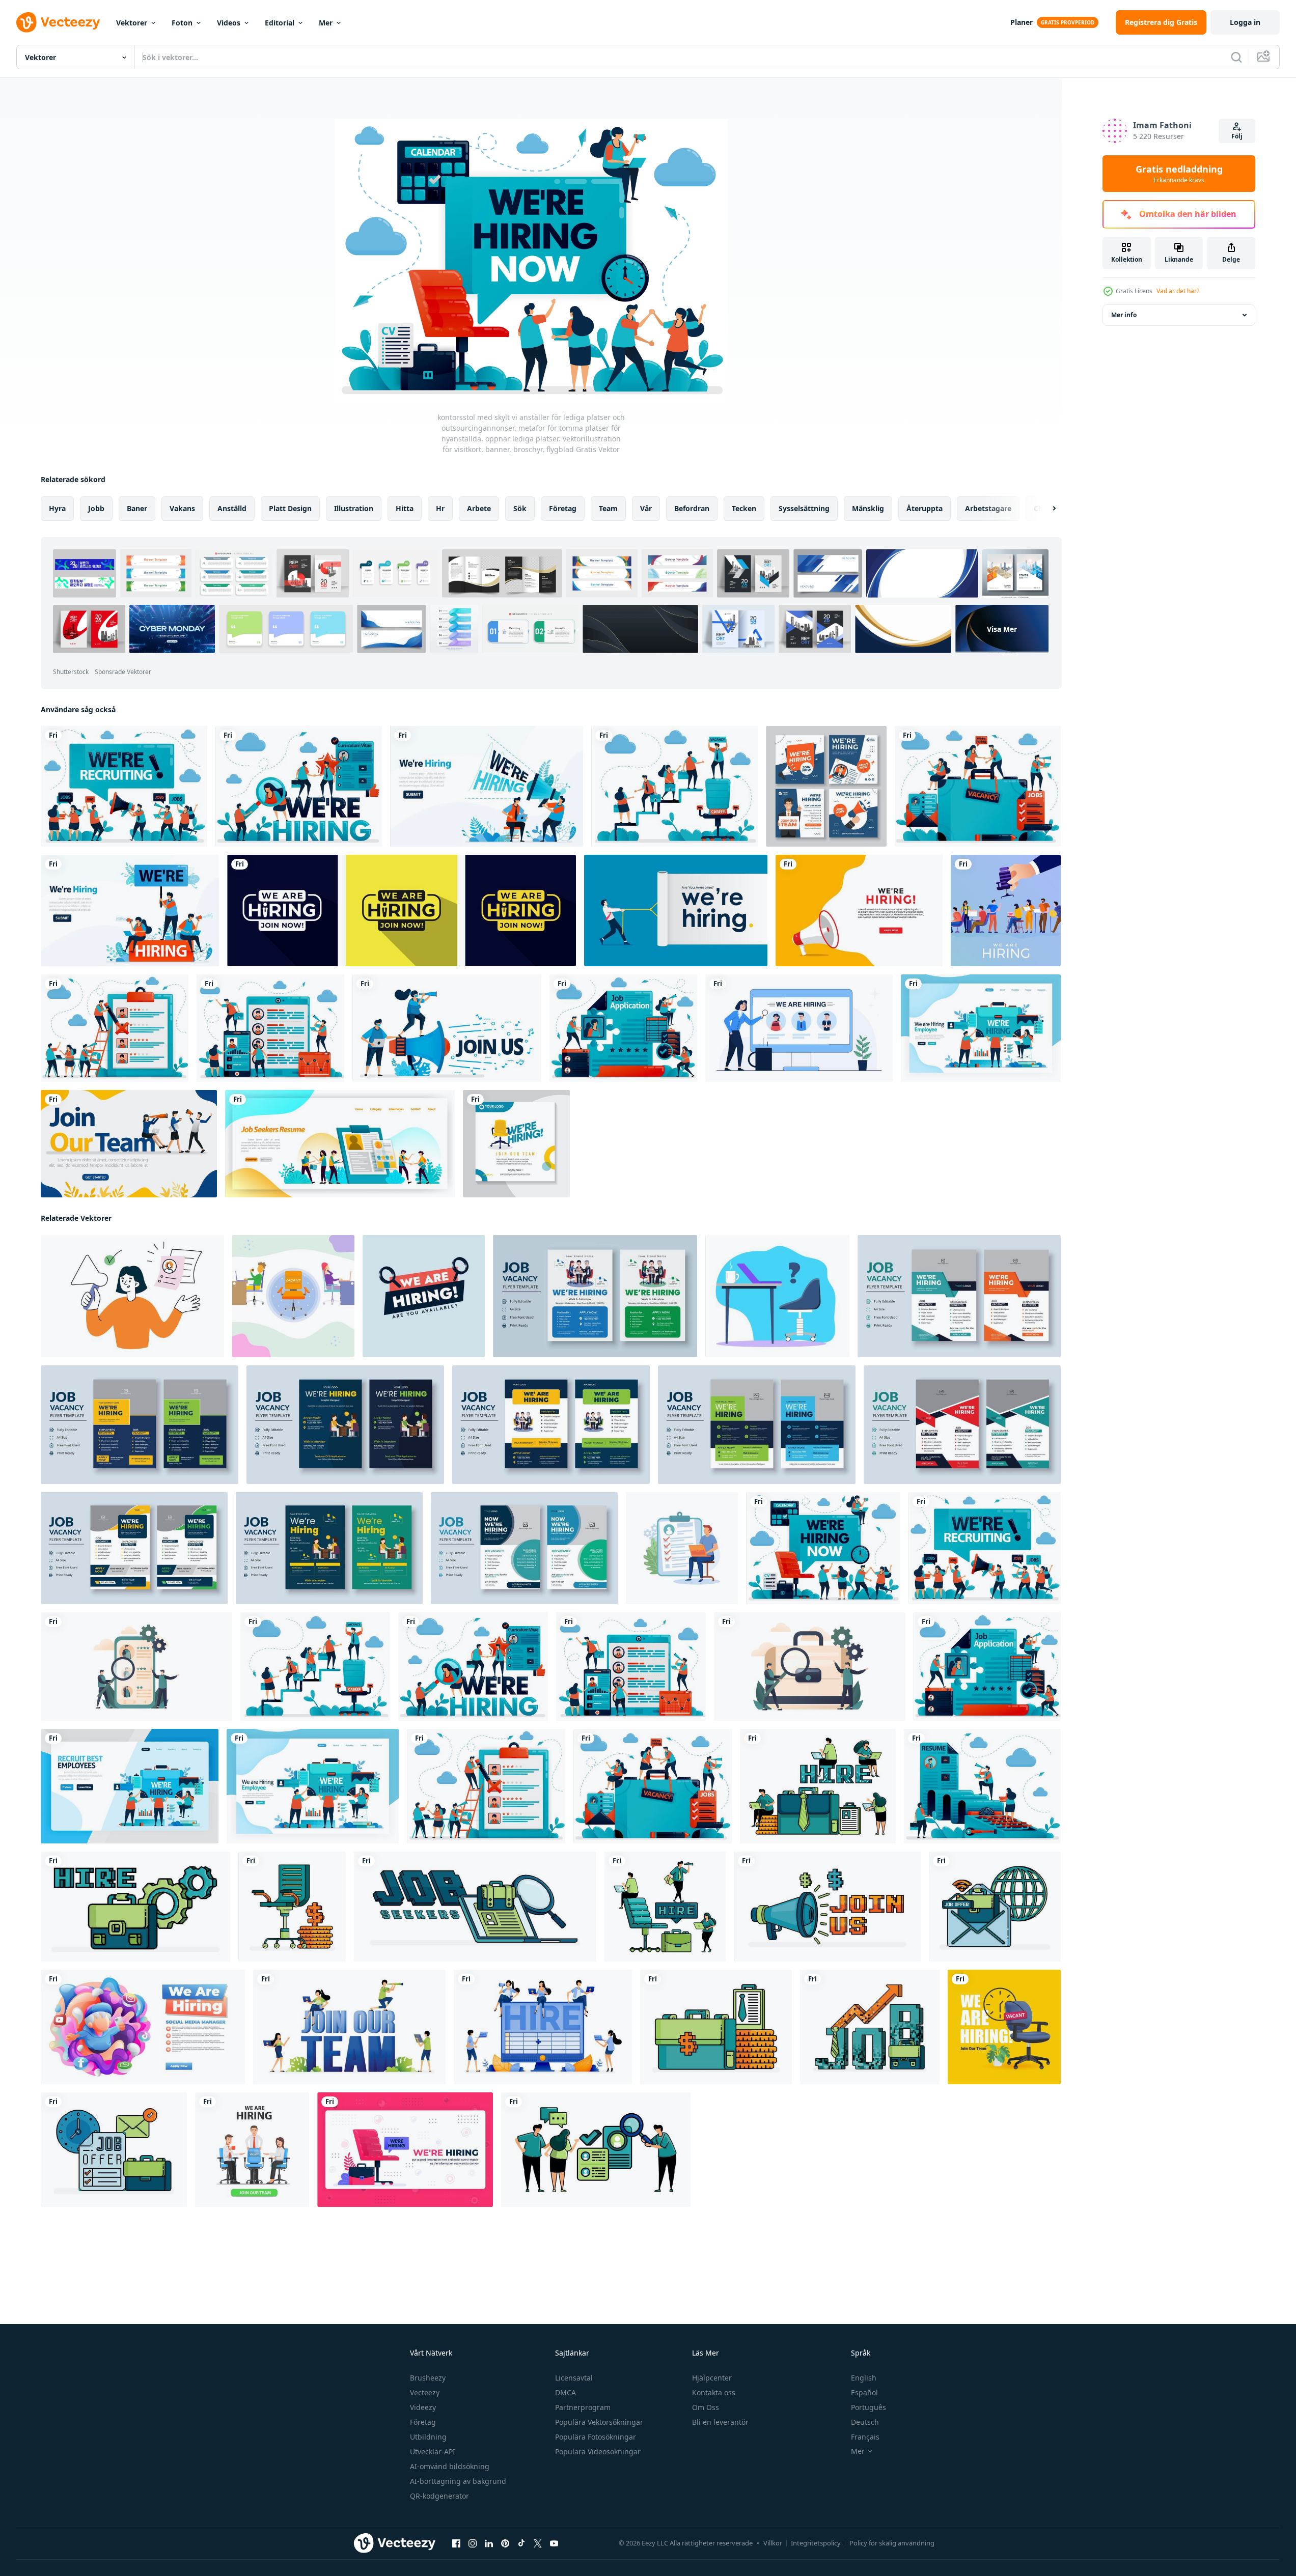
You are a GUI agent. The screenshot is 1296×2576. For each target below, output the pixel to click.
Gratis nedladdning (1179, 174)
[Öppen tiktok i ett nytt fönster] (521, 2543)
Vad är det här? (1178, 291)
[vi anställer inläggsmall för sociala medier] (826, 786)
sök (520, 508)
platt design (290, 508)
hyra (57, 508)
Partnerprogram (583, 2407)
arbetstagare (988, 508)
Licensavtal (574, 2378)
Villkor (773, 2543)
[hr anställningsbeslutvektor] (1006, 911)
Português (868, 2407)
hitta (405, 508)
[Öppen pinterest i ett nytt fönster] (505, 2543)
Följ (1237, 136)
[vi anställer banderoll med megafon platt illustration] (859, 911)
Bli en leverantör (720, 2422)
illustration (354, 508)
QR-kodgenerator (439, 2496)
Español (864, 2392)
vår (646, 508)
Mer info (1124, 315)
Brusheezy (428, 2378)
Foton (182, 23)
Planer (1022, 22)
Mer (326, 23)
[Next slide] (1045, 509)
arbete (479, 508)
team (608, 508)
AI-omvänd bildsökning (450, 2466)
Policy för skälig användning (892, 2543)
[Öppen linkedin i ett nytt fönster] (489, 2543)
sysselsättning (804, 508)
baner (137, 508)
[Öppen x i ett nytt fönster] (538, 2543)
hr (440, 508)
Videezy (423, 2407)
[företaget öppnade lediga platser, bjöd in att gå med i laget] (252, 2150)
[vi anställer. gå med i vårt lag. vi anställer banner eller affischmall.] (799, 1028)
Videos (229, 23)
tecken (744, 508)
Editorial (280, 23)
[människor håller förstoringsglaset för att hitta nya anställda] (136, 1667)
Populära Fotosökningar (596, 2437)
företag (563, 508)
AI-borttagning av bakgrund (458, 2481)
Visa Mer (1002, 629)
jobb (96, 508)
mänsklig (868, 508)
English (864, 2378)
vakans (182, 508)
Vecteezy (425, 2392)
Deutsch (865, 2422)
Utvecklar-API (433, 2452)
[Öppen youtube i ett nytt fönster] (554, 2543)
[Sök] (1236, 57)
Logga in (1245, 22)
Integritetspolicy (816, 2543)
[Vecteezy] (58, 22)
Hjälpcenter (712, 2378)
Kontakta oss (714, 2392)
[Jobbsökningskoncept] (810, 1667)
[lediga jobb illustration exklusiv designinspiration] (682, 1548)
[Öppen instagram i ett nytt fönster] (473, 2543)
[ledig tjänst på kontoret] (293, 1296)
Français (865, 2437)
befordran (692, 508)
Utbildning (428, 2437)
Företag (423, 2422)
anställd (232, 508)
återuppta (925, 508)
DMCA (566, 2392)
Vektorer (132, 23)
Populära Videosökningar (598, 2452)
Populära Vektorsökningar (599, 2422)
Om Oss (706, 2407)
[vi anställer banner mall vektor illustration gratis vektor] (402, 911)
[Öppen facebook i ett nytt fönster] (456, 2543)
